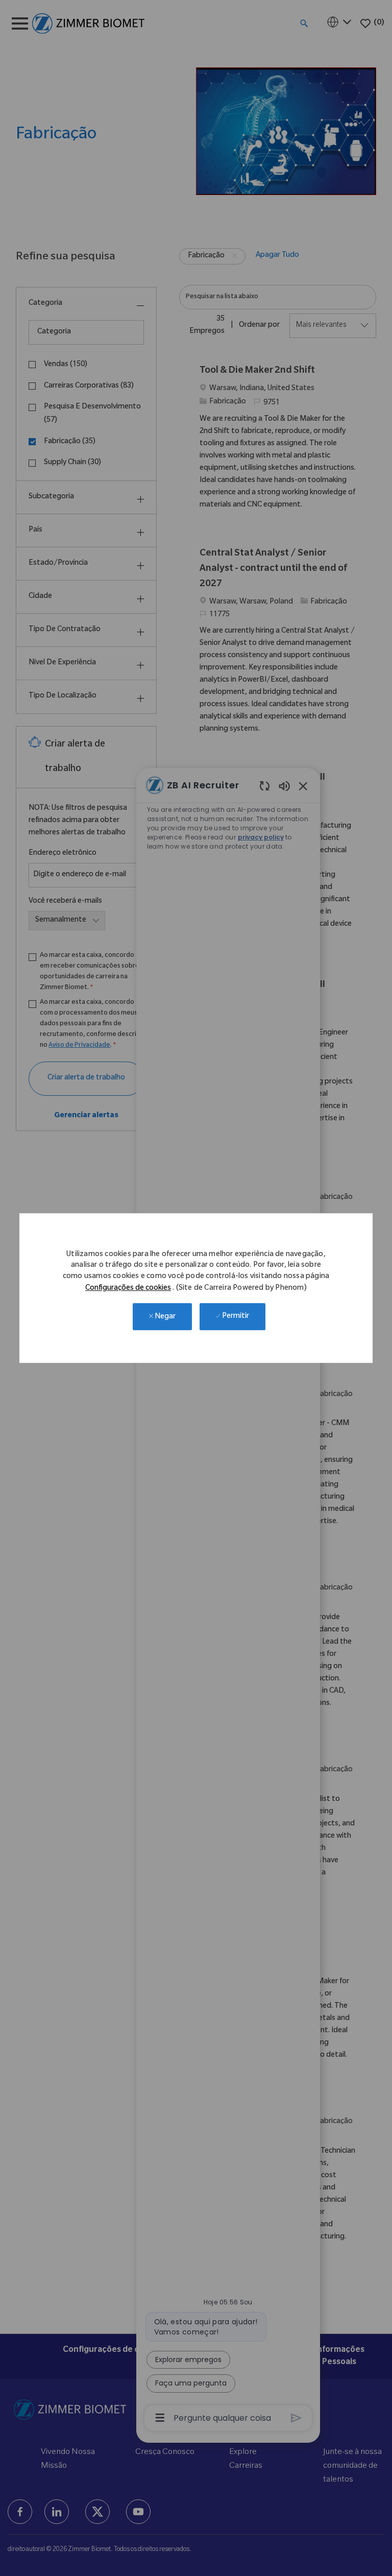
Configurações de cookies (128, 1289)
